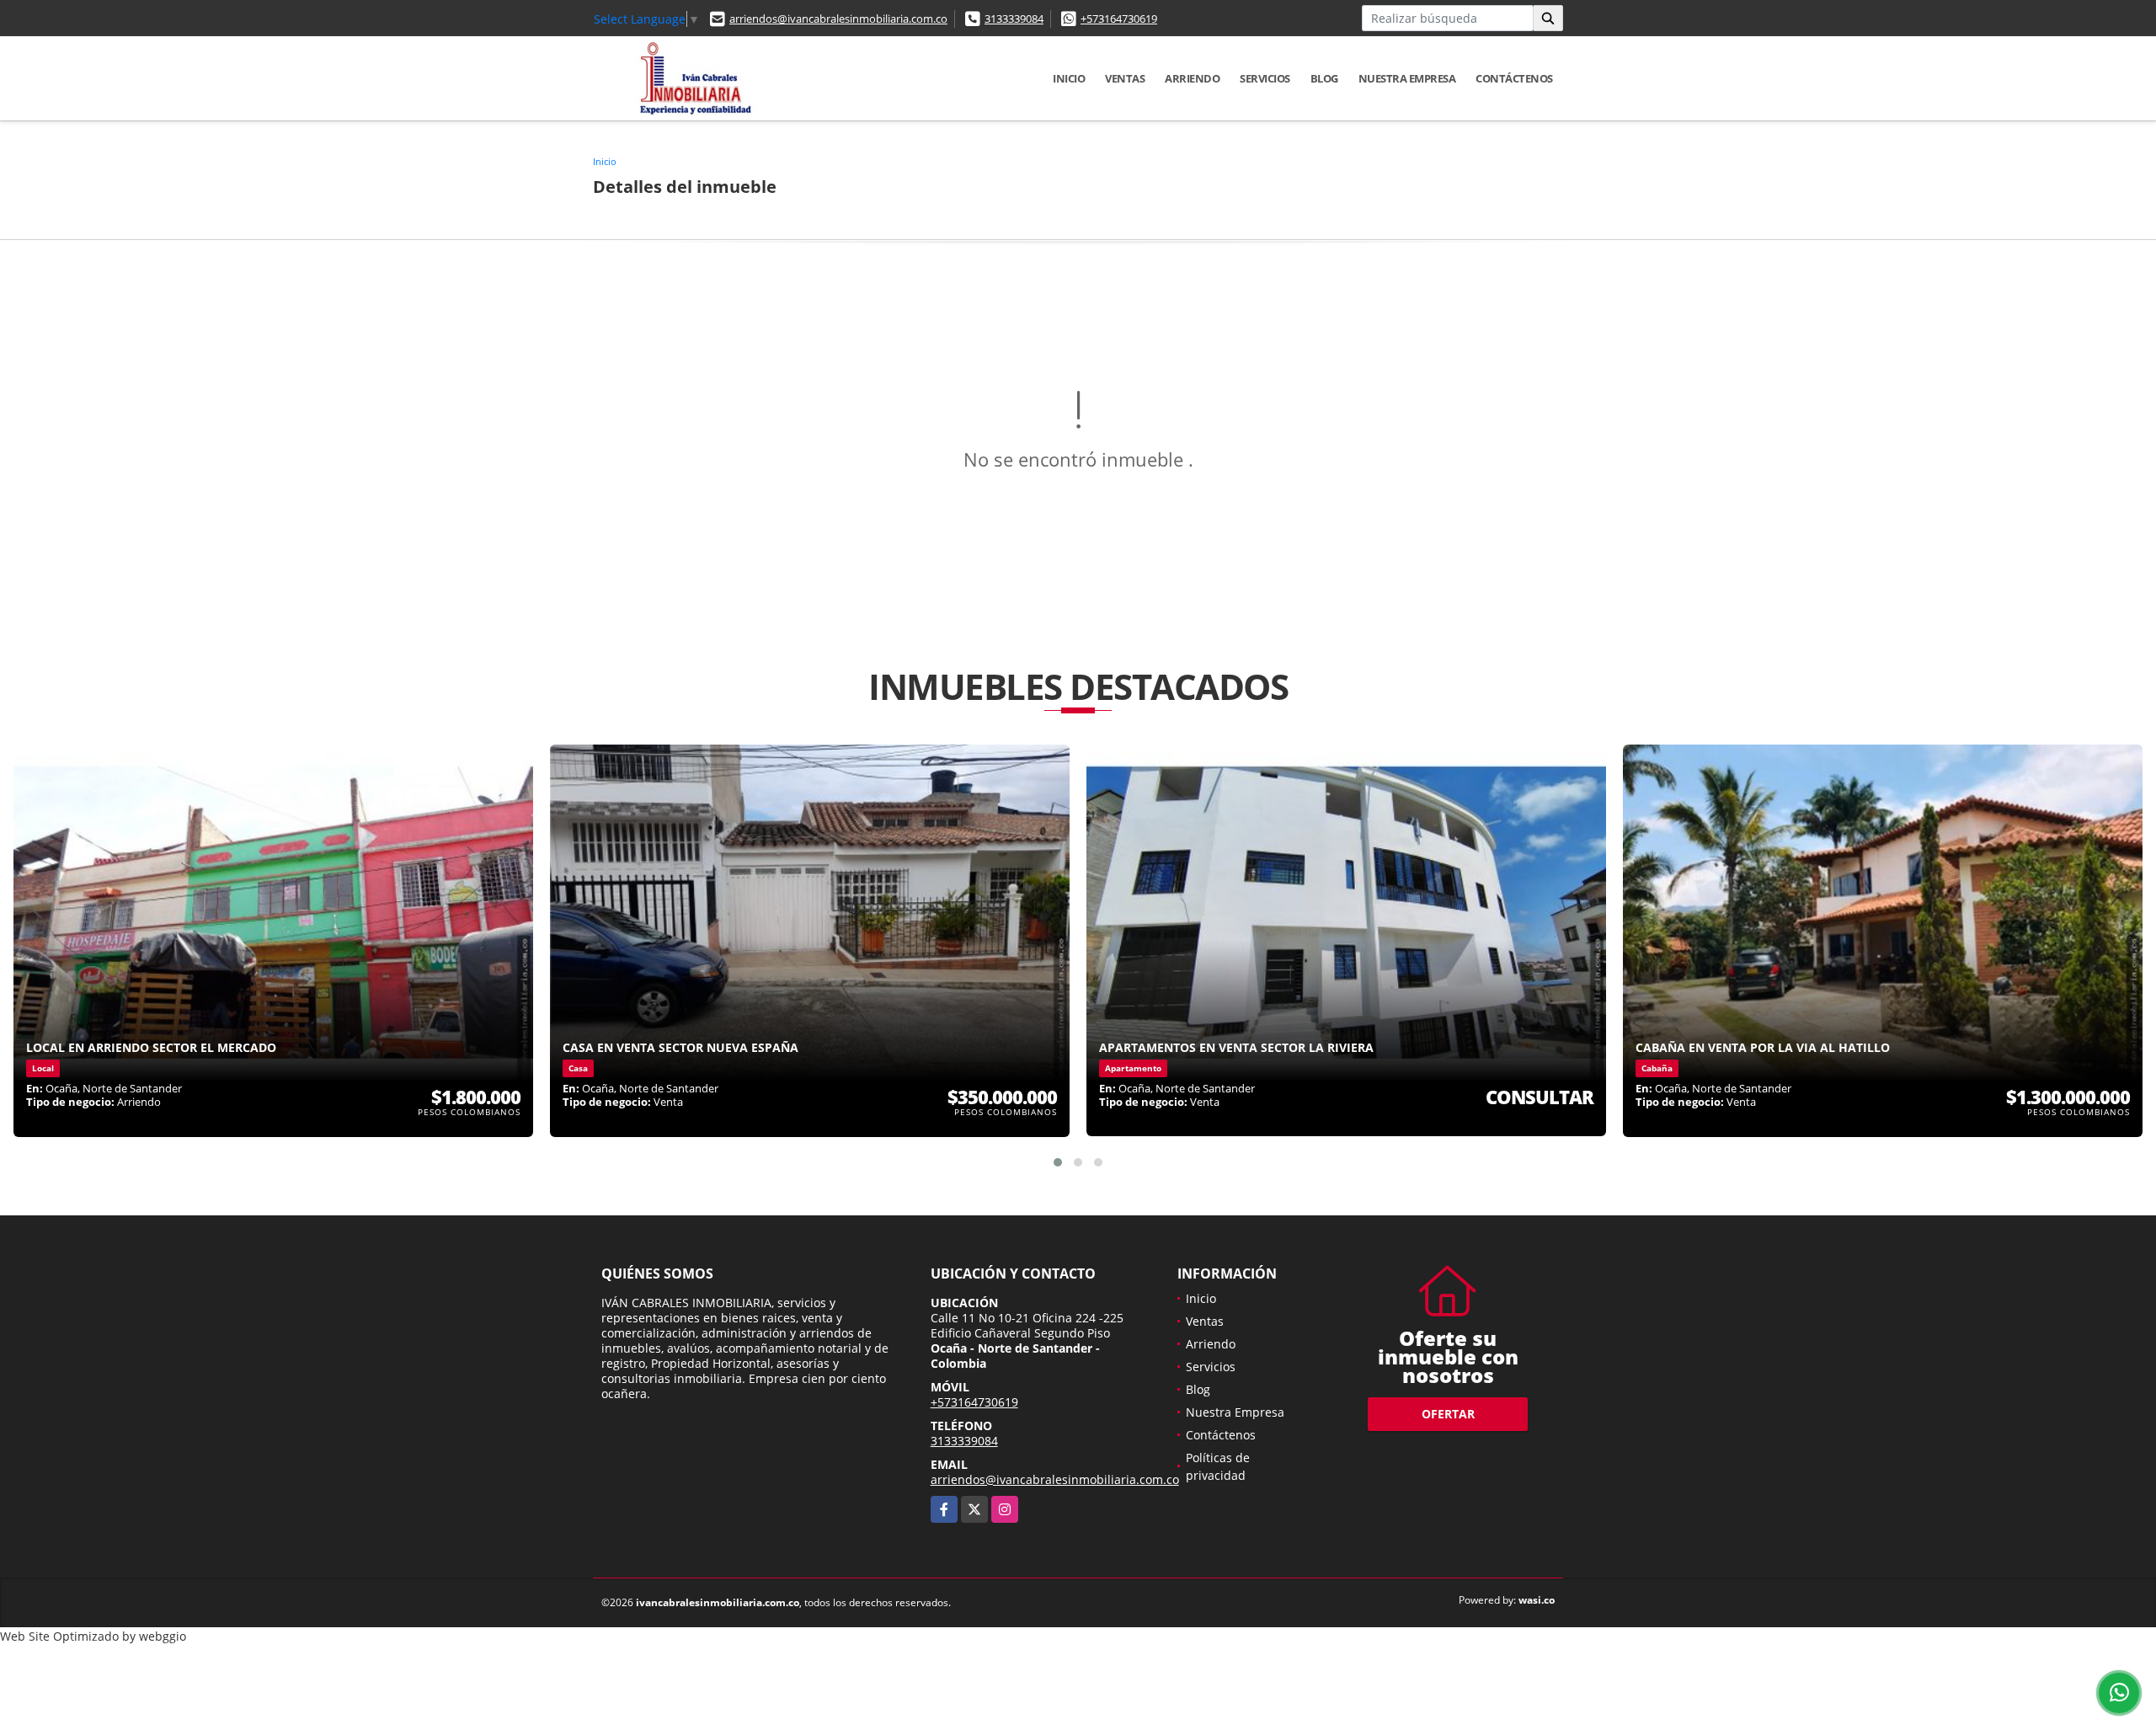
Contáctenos (1514, 78)
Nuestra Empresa (1407, 78)
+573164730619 (1119, 19)
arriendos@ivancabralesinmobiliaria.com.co (838, 19)
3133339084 (1014, 19)
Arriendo (1192, 78)
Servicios (1265, 78)
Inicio (1069, 78)
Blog (1324, 78)
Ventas (1125, 78)
